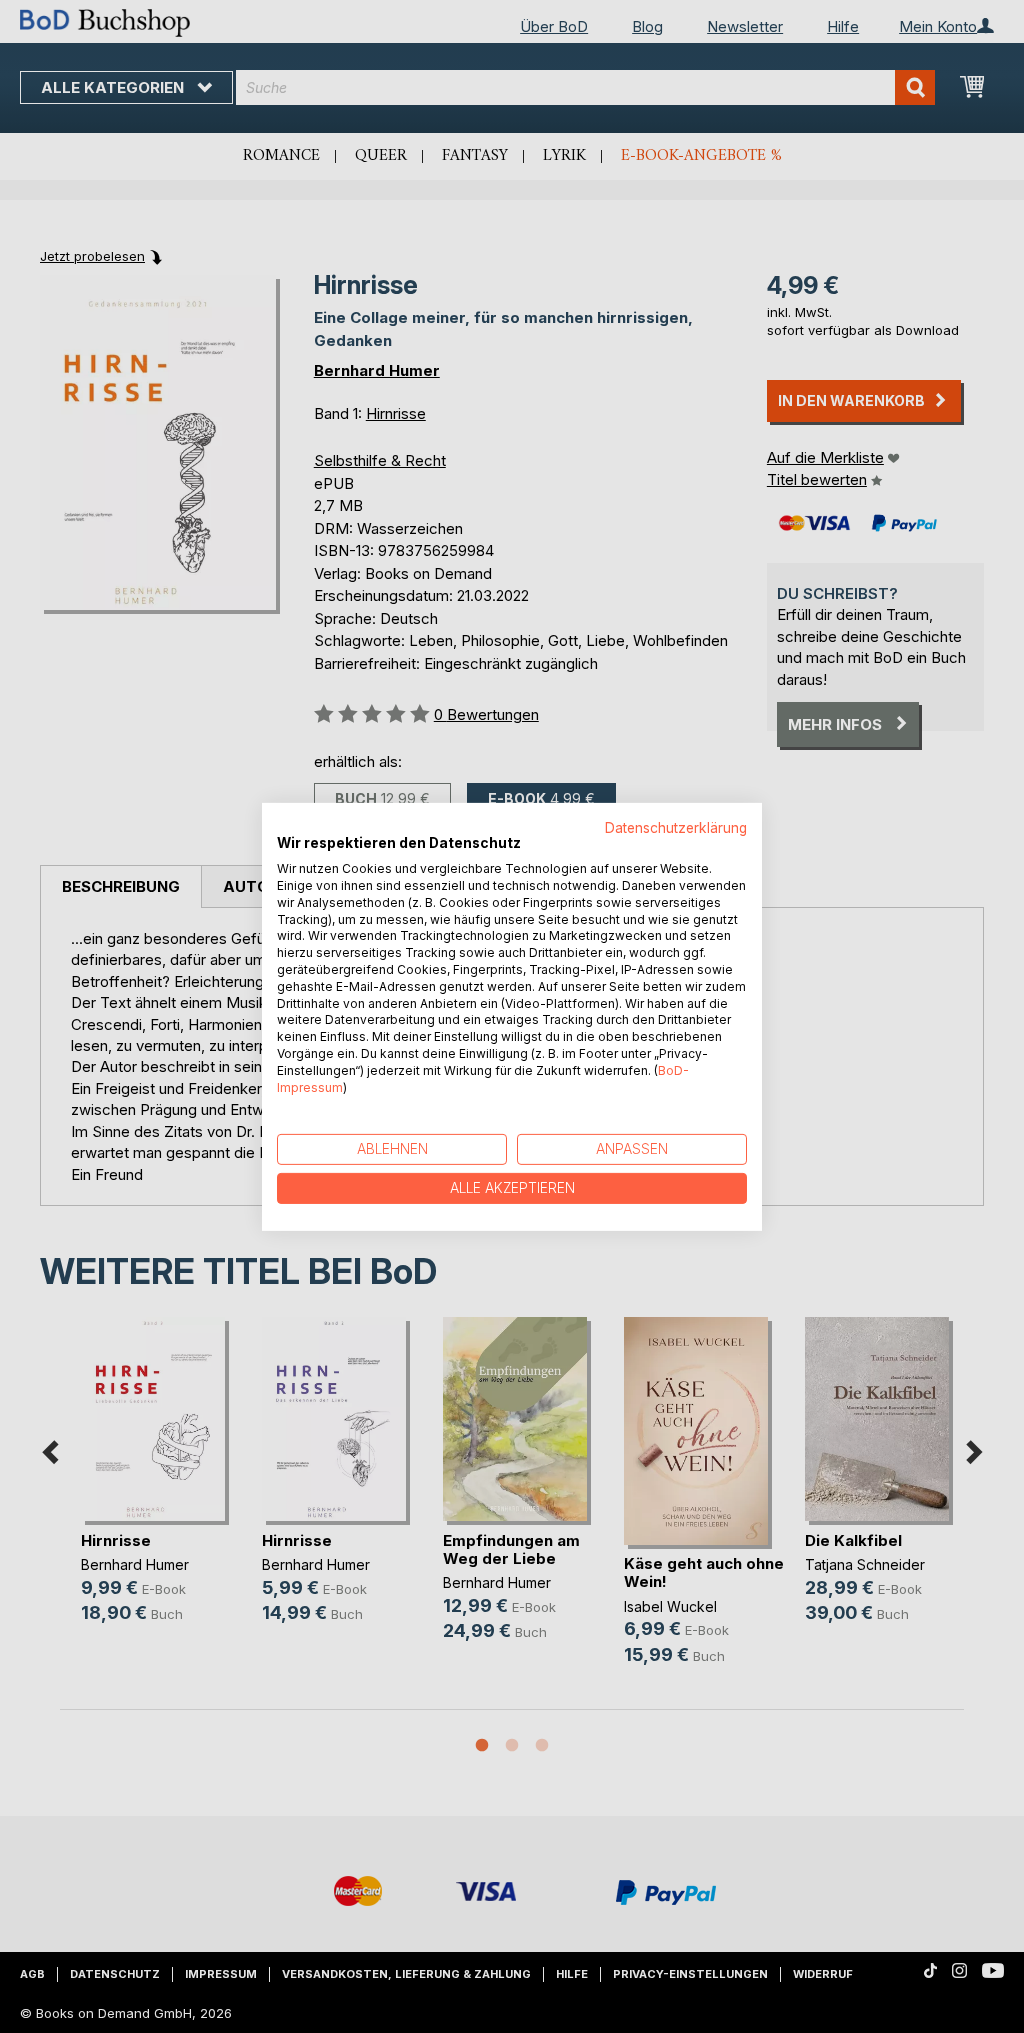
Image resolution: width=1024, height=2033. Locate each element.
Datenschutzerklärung (676, 827)
